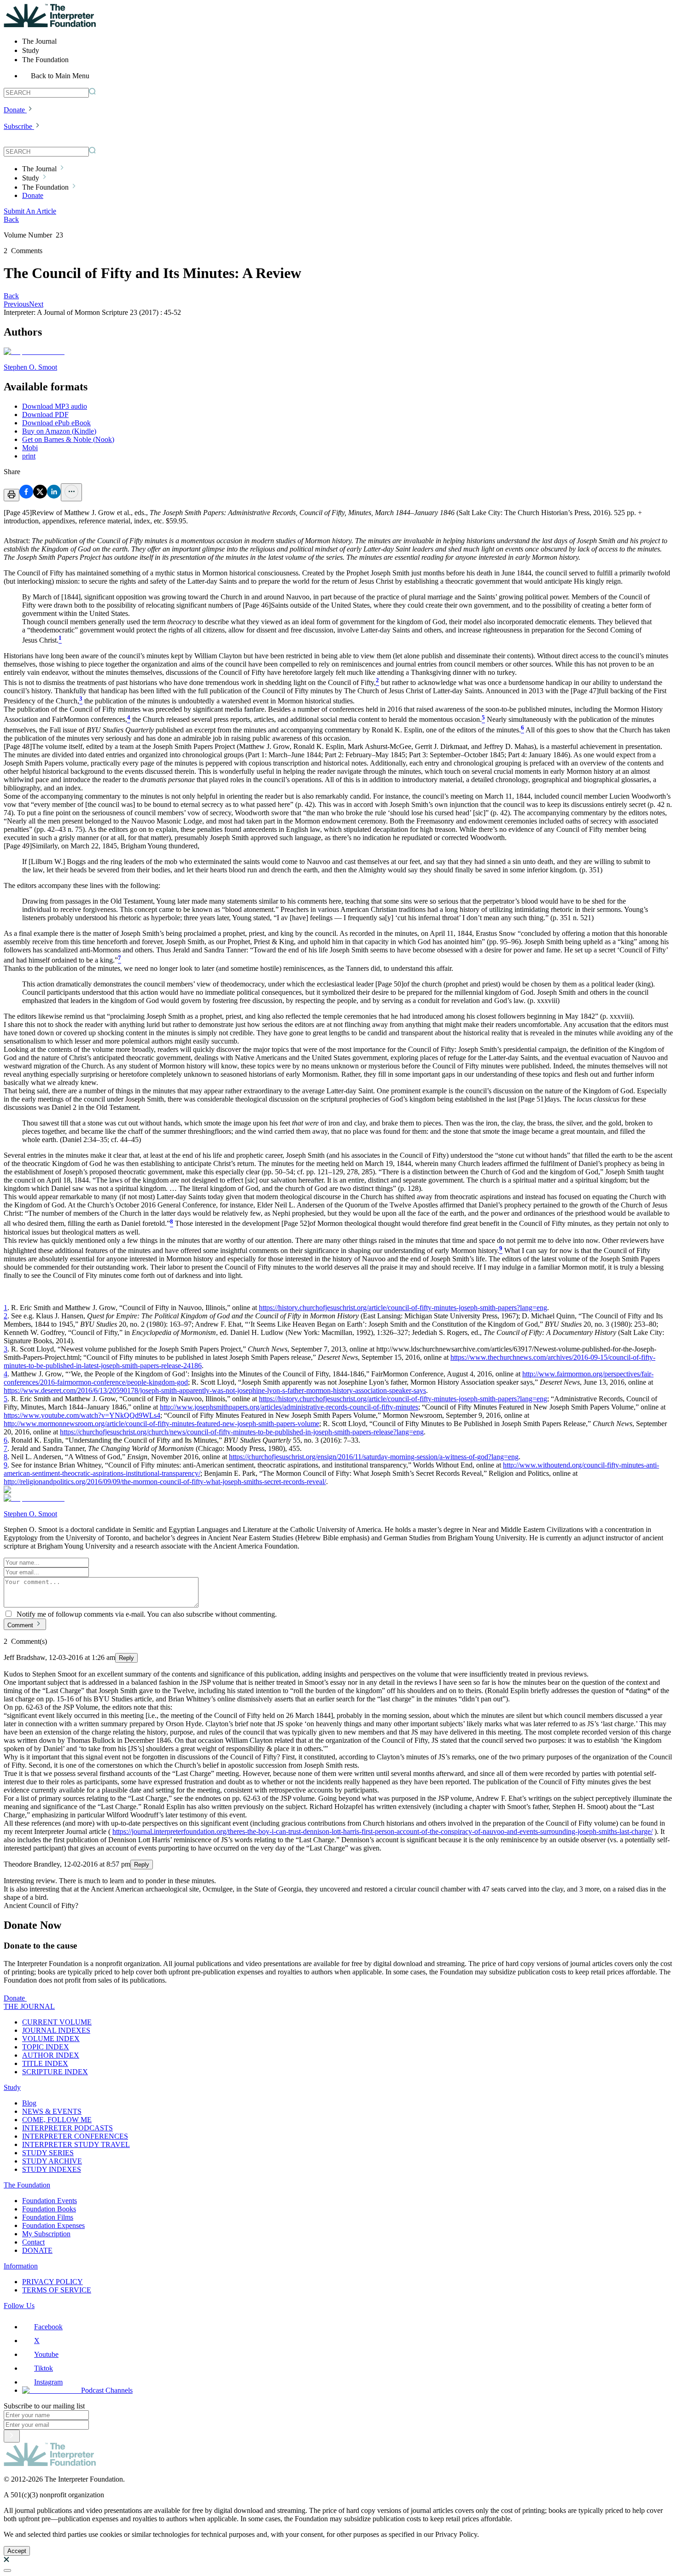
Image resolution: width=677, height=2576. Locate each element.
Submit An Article (30, 211)
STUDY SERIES (48, 2153)
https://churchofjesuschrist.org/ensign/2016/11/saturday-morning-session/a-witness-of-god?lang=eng (374, 1457)
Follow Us (19, 2306)
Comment (20, 1625)
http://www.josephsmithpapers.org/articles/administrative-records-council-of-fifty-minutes (289, 1407)
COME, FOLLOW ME (57, 2120)
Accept (17, 2551)
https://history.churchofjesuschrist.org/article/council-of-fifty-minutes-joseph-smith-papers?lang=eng (403, 1308)
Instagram (48, 2382)
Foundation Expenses (53, 2225)
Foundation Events (50, 2201)
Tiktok (44, 2368)
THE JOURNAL (29, 2006)
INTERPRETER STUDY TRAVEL (76, 2144)
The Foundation (27, 2185)
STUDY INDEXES (52, 2169)
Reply (126, 1658)
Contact (33, 2242)
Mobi (30, 448)
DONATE (37, 2250)
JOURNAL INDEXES (56, 2030)
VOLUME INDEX (51, 2039)
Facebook (48, 2327)
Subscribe (18, 126)
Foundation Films (48, 2217)
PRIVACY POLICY (53, 2282)
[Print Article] (12, 495)
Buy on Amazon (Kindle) (59, 431)
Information (21, 2266)
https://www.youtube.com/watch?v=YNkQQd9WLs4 (82, 1415)
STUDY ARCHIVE (52, 2161)
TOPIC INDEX (46, 2047)
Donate (14, 110)
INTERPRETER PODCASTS (67, 2128)
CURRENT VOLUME (57, 2022)
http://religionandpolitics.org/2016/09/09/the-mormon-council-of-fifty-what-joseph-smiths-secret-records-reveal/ (165, 1482)
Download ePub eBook (56, 423)
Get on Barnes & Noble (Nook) (68, 439)
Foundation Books (49, 2209)
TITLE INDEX (45, 2063)
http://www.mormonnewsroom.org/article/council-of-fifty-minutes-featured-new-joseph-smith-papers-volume (161, 1424)
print (29, 456)
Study (12, 2087)
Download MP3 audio (55, 406)
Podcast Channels (107, 2390)
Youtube (46, 2354)
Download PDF (45, 415)
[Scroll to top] (7, 2570)
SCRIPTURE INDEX (55, 2072)
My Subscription (46, 2234)
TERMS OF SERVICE (57, 2290)
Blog (29, 2103)
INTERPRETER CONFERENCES (75, 2136)
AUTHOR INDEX (51, 2055)
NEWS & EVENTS (52, 2111)
